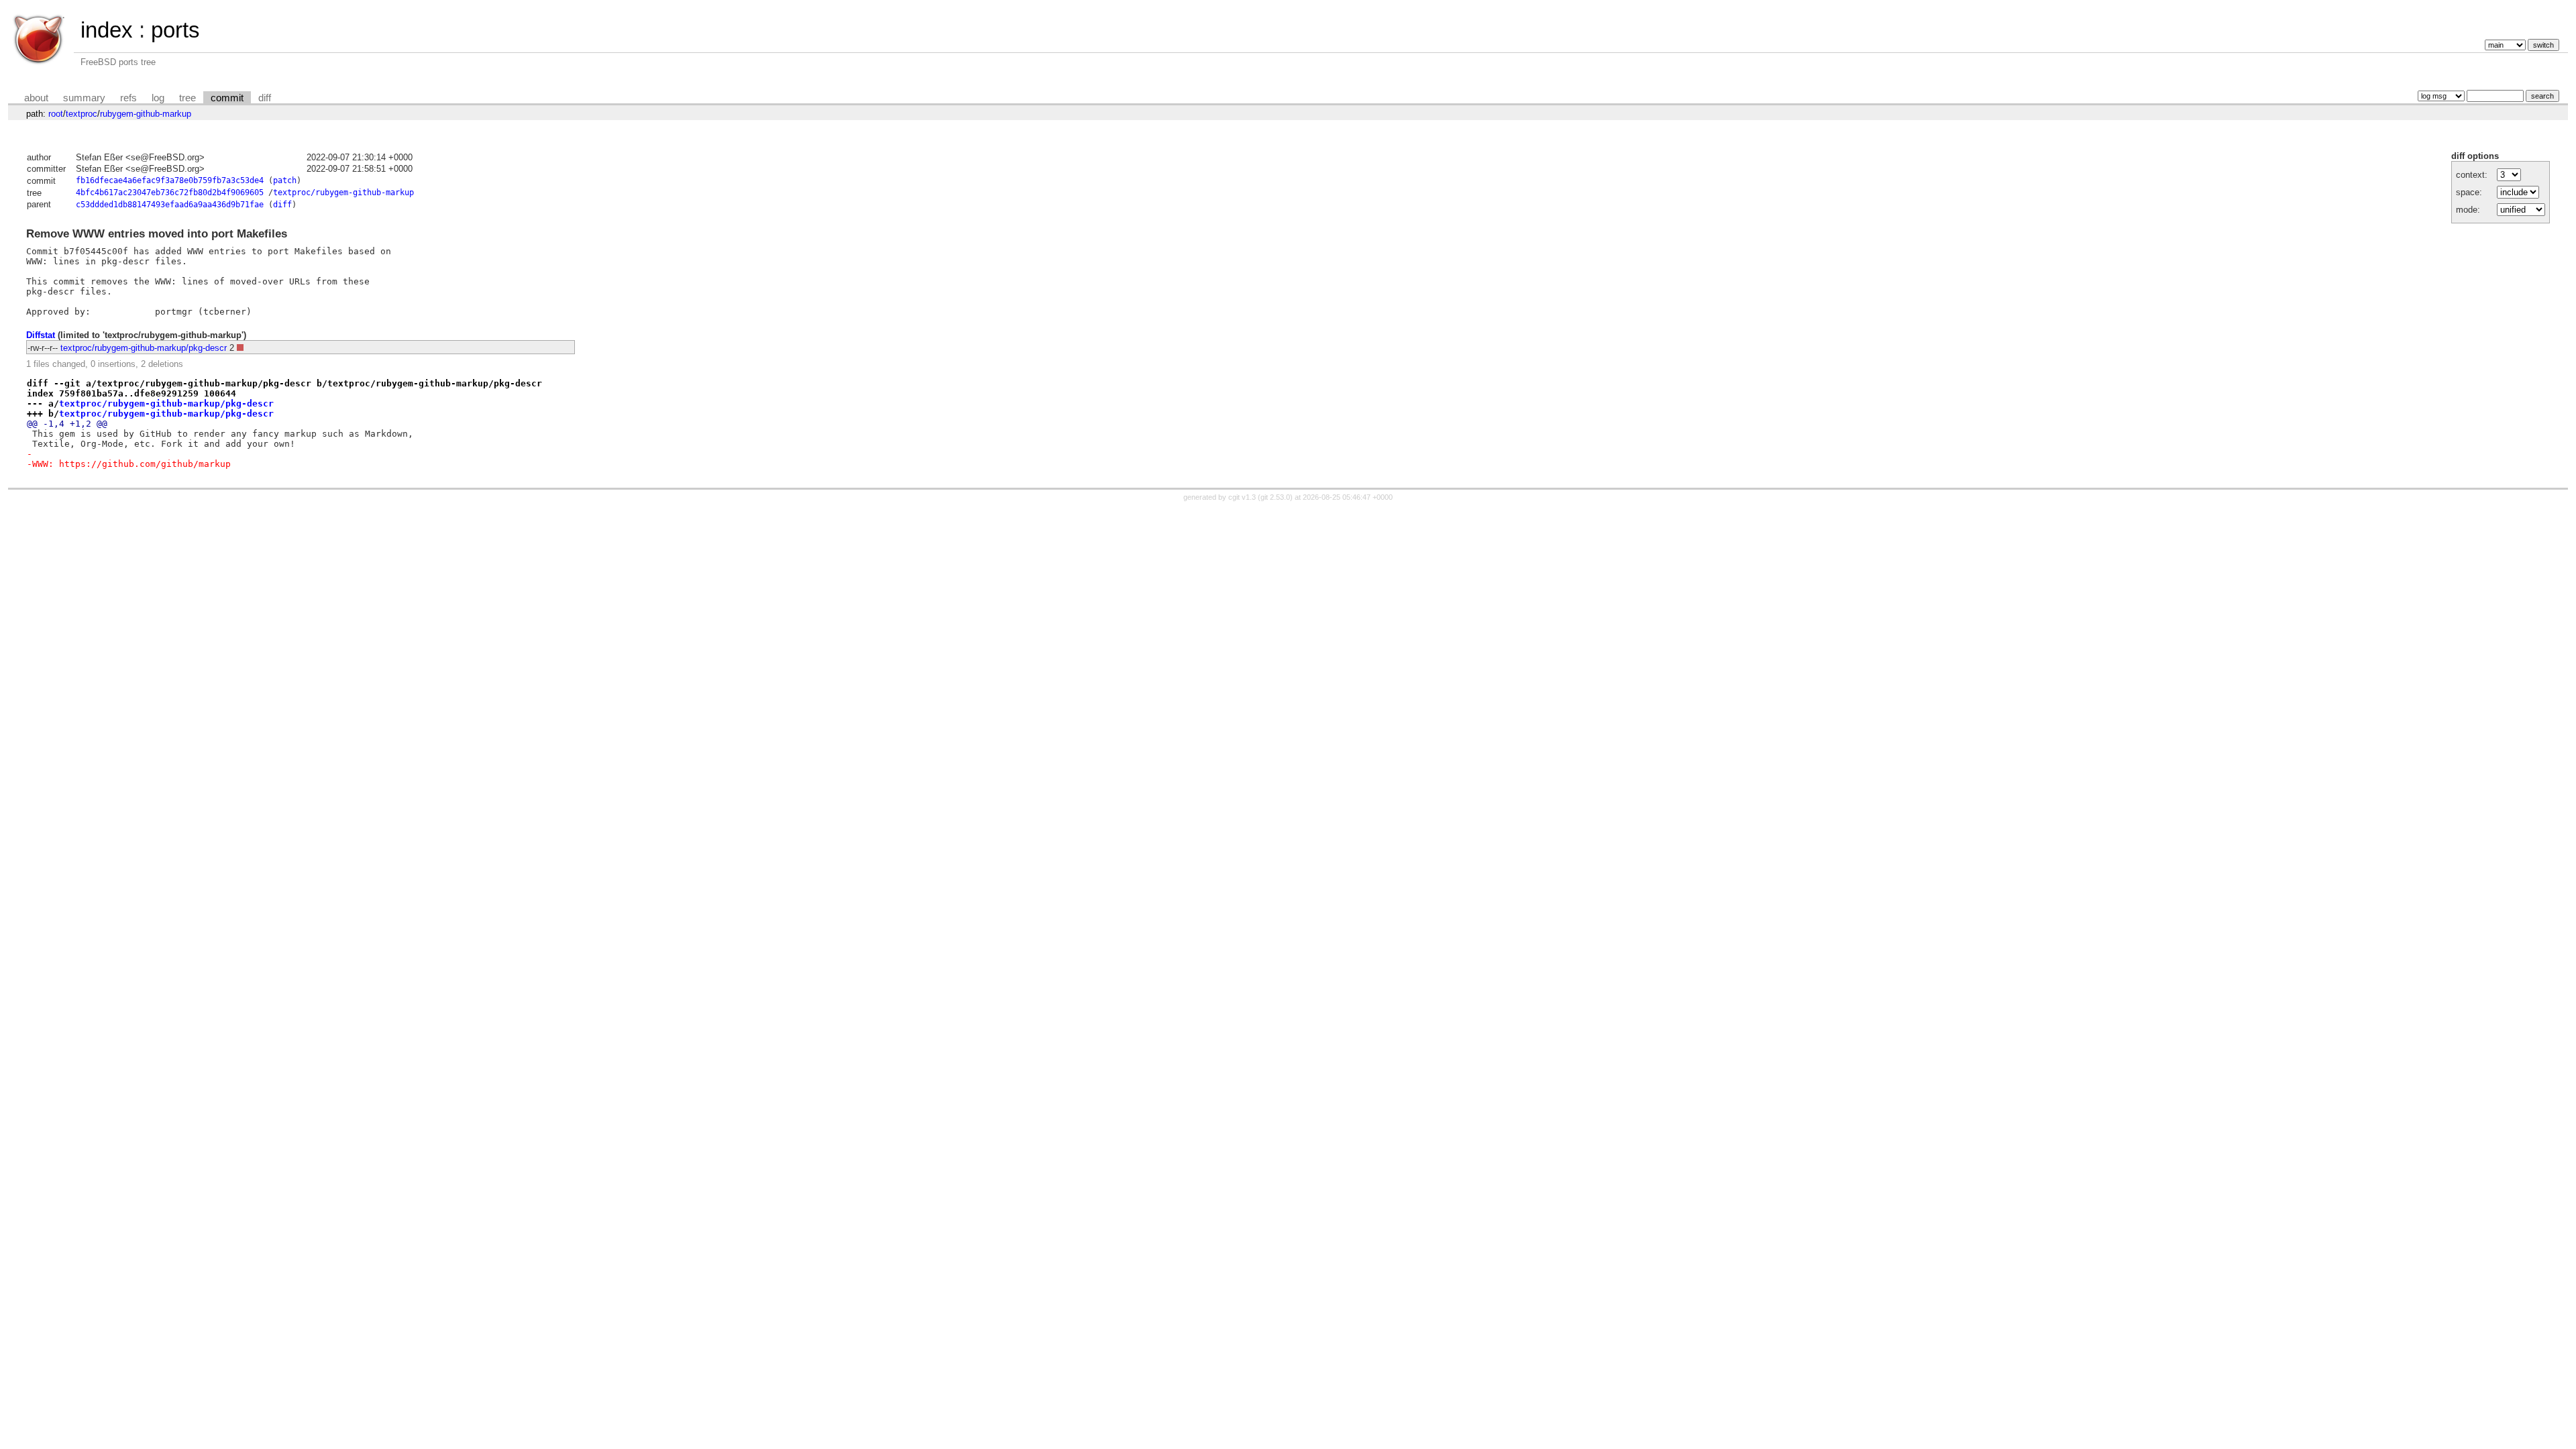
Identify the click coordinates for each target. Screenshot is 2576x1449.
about (36, 98)
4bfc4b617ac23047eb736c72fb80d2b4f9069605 (170, 193)
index (107, 30)
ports (175, 30)
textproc (82, 114)
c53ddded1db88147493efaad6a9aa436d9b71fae (170, 205)
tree (187, 98)
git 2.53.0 (1275, 497)
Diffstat (41, 335)
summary (84, 98)
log (158, 98)
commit (227, 98)
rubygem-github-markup (146, 114)
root (56, 114)
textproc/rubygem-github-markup (343, 193)
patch (285, 180)
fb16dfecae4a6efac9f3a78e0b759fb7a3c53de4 (170, 180)
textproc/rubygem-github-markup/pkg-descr (144, 348)
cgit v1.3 (1242, 497)
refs (128, 98)
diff (265, 98)
